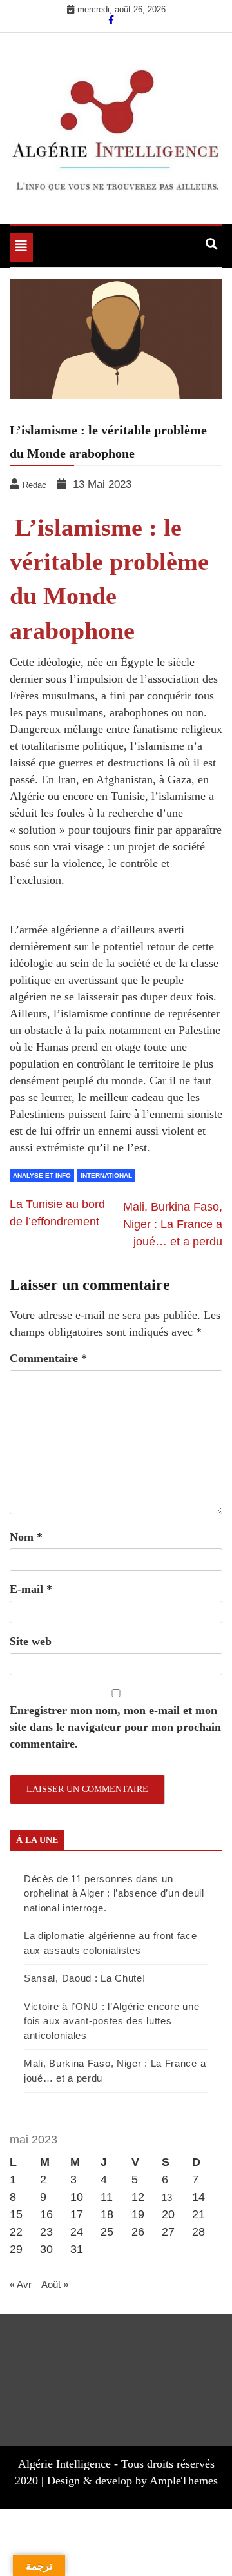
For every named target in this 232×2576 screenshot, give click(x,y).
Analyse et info (42, 1176)
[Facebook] (111, 20)
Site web (31, 1641)
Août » (55, 2284)
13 (167, 2197)
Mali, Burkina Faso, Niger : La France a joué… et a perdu (173, 1224)
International (106, 1176)
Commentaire (48, 1358)
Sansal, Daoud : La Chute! (85, 1978)
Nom (26, 1537)
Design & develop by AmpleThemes (132, 2481)
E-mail (31, 1589)
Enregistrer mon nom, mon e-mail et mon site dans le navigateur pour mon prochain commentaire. (115, 1727)
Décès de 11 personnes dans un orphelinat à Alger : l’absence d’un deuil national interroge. (114, 1893)
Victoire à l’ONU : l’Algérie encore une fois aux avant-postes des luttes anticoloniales (111, 2021)
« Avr (21, 2284)
